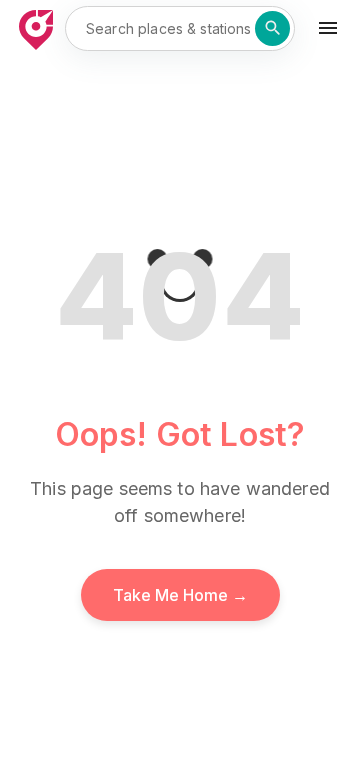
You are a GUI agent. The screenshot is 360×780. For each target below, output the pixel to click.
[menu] (328, 28)
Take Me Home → (180, 595)
